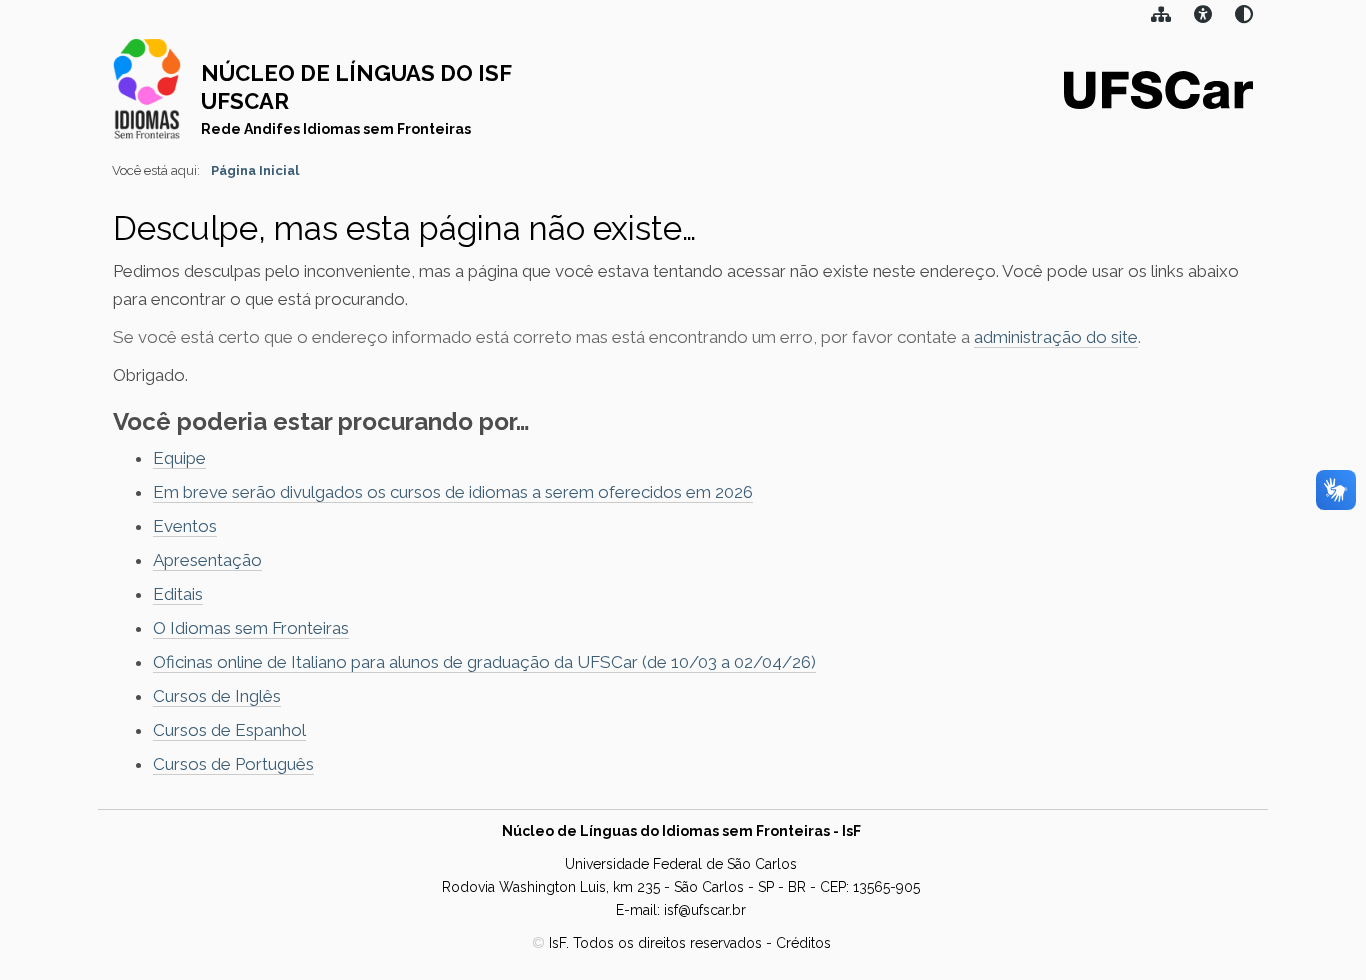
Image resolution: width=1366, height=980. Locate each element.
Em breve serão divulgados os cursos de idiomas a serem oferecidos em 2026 (453, 492)
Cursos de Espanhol (229, 730)
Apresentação (207, 560)
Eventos (185, 526)
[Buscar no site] (1244, 17)
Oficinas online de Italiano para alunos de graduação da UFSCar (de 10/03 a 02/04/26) (484, 662)
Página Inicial (255, 170)
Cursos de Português (233, 764)
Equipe (179, 458)
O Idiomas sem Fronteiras (251, 628)
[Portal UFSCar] (1158, 88)
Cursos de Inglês (217, 696)
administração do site (1056, 337)
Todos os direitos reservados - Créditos (702, 943)
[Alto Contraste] (1203, 17)
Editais (178, 594)
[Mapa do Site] (1161, 17)
